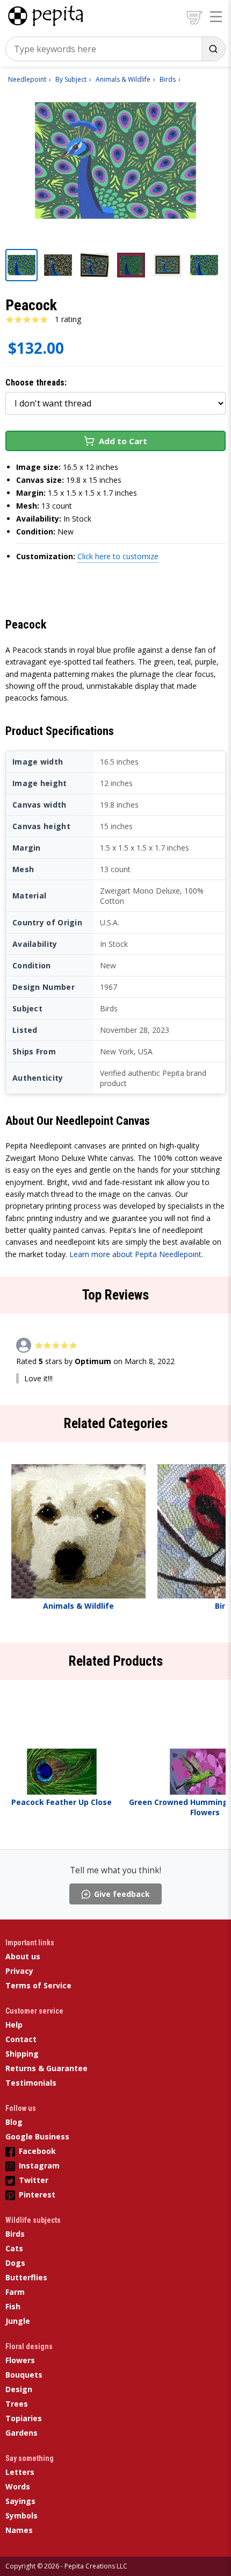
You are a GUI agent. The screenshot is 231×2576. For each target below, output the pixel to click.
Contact (21, 2039)
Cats (14, 2248)
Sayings (20, 2501)
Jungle (18, 2321)
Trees (17, 2404)
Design (19, 2389)
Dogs (15, 2263)
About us (23, 1956)
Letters (20, 2472)
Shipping (22, 2054)
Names (19, 2530)
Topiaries (24, 2418)
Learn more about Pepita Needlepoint (135, 1254)
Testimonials (31, 2083)
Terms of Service (38, 1985)
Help (14, 2025)
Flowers (20, 2360)
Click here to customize (118, 556)
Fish (13, 2306)
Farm (15, 2292)
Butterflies (26, 2277)
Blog (14, 2122)
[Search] (213, 49)
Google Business (37, 2136)
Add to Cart (123, 441)
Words (18, 2486)
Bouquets (24, 2375)
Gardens (21, 2433)
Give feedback (122, 1894)
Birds (15, 2234)
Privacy (19, 1971)
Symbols (21, 2516)
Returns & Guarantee (46, 2068)
